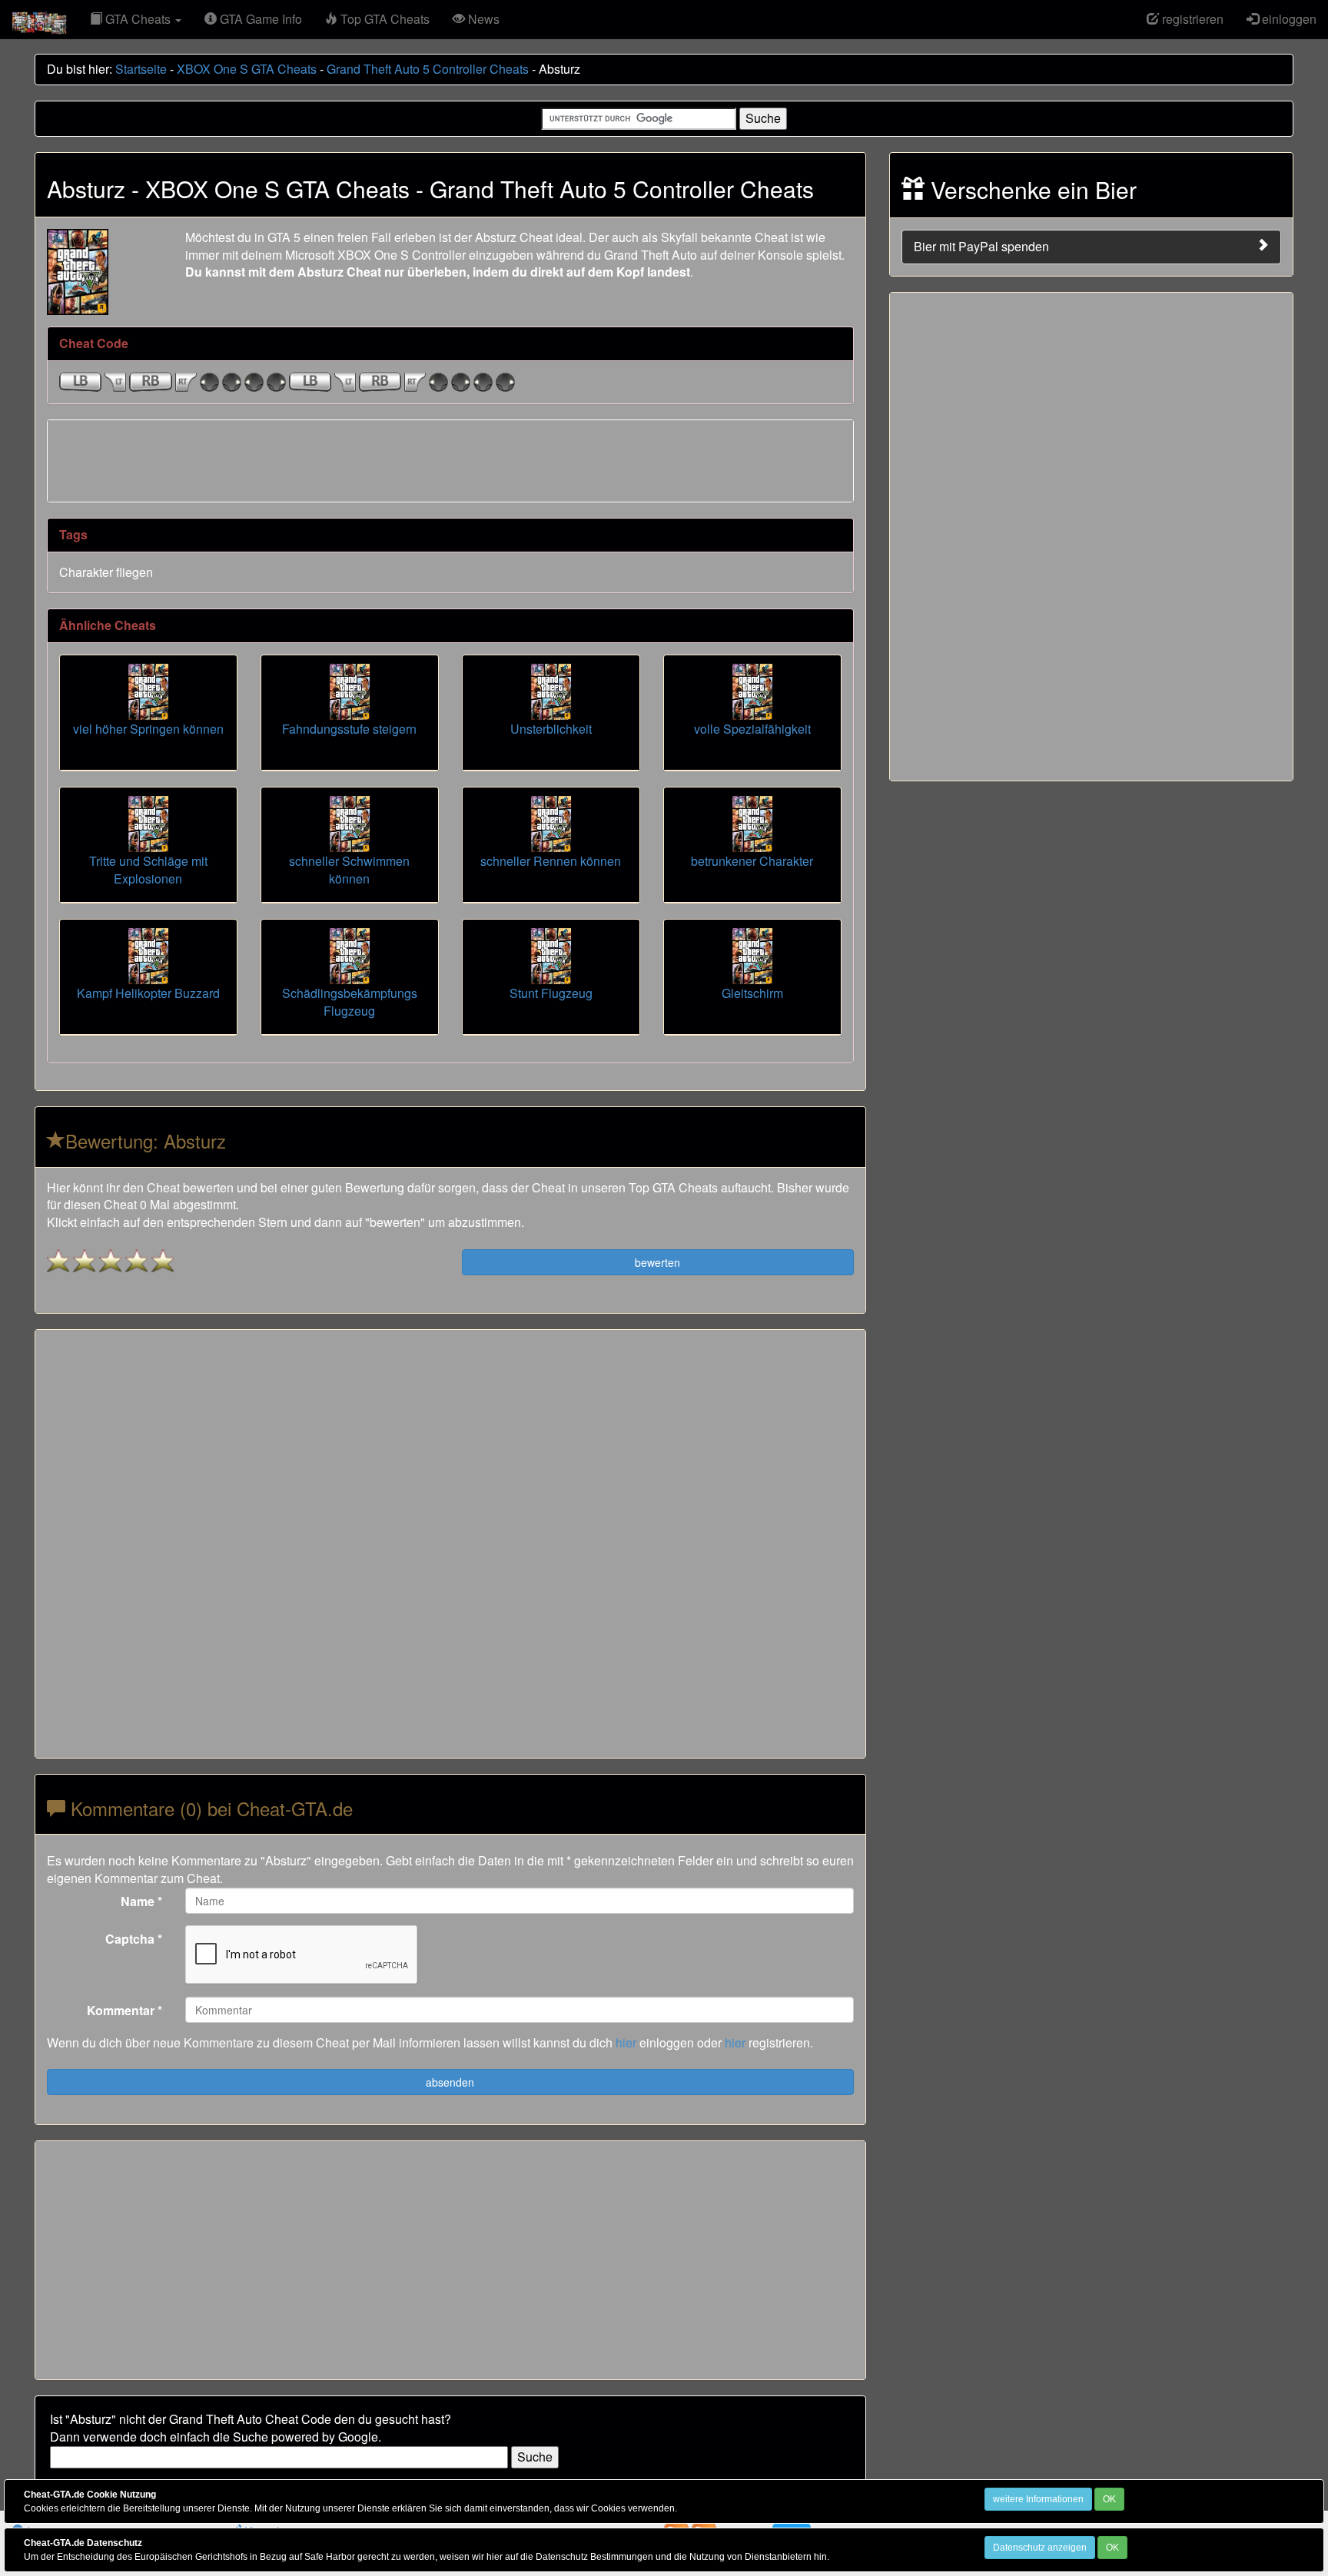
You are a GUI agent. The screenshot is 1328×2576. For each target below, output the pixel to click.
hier (626, 2042)
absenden (450, 2082)
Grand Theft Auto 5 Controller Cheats (428, 69)
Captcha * (134, 1939)
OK (1109, 2499)
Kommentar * (124, 2010)
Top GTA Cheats (383, 19)
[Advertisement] (450, 459)
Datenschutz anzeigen (1040, 2548)
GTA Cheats (138, 19)
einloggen (1288, 19)
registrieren (1191, 19)
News (482, 19)
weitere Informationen (1038, 2499)
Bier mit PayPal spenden (981, 246)
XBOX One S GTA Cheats (247, 69)
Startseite (141, 69)
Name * (141, 1901)
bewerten (657, 1262)
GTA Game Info (259, 19)
